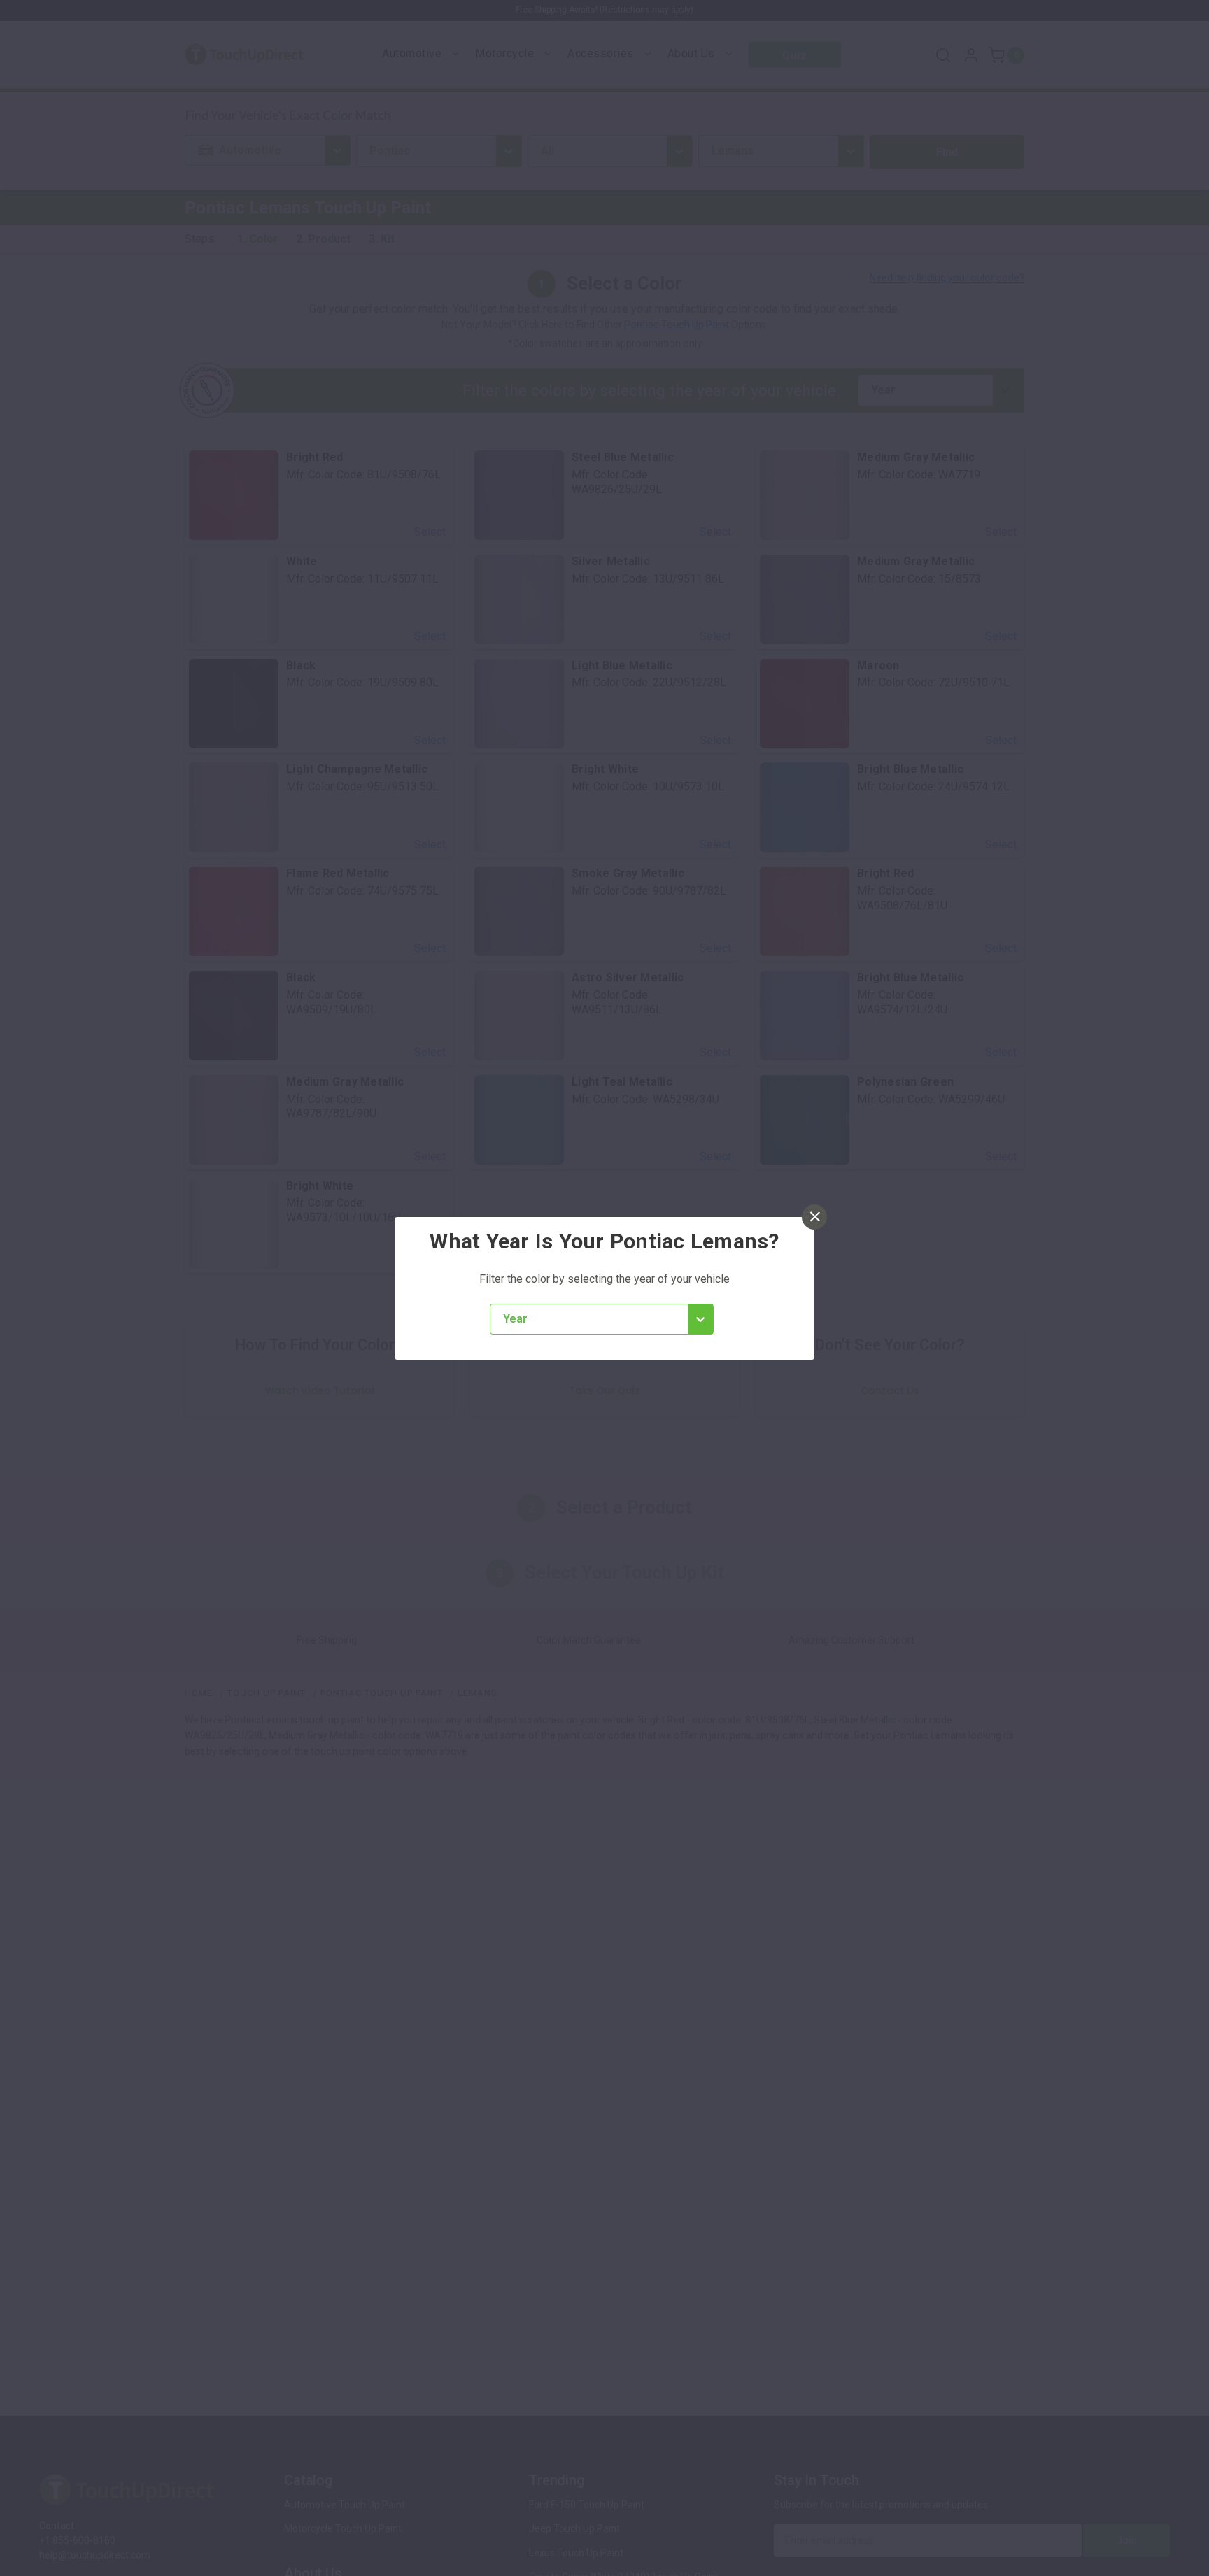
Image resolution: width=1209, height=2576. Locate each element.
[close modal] (814, 1217)
